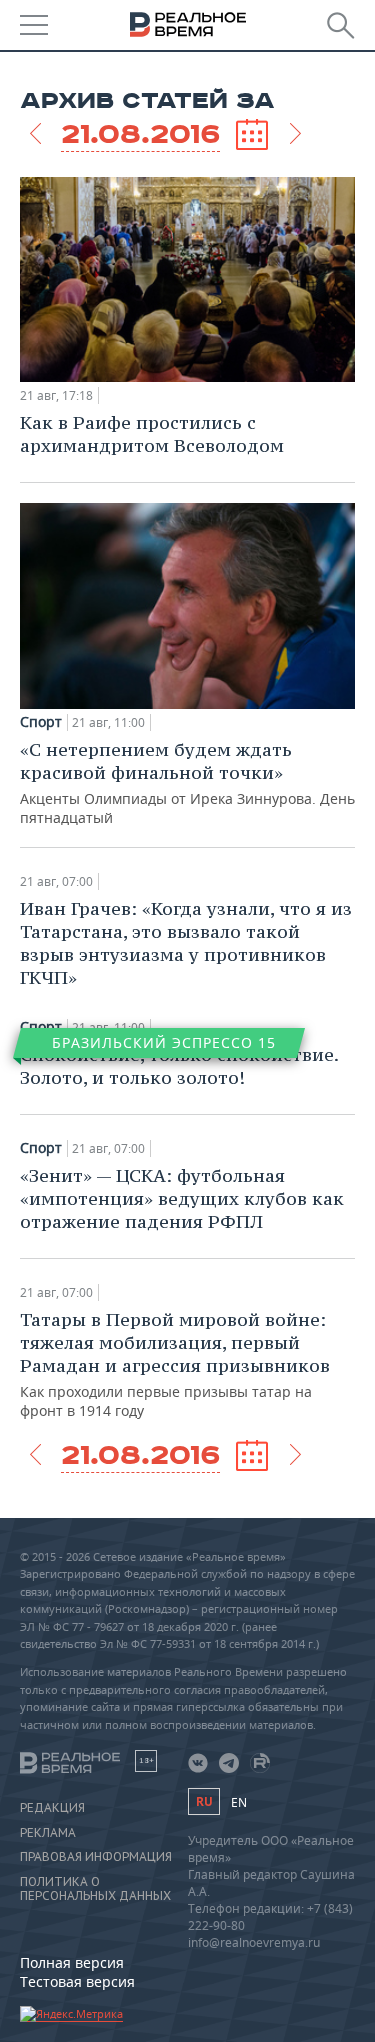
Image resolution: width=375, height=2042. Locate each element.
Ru (204, 1801)
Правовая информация (96, 1857)
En (239, 1802)
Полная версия (72, 1962)
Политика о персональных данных (95, 1889)
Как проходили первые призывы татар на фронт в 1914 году (175, 1364)
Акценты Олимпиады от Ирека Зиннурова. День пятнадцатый (187, 782)
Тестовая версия (77, 1981)
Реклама (48, 1833)
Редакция (52, 1808)
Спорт (41, 722)
